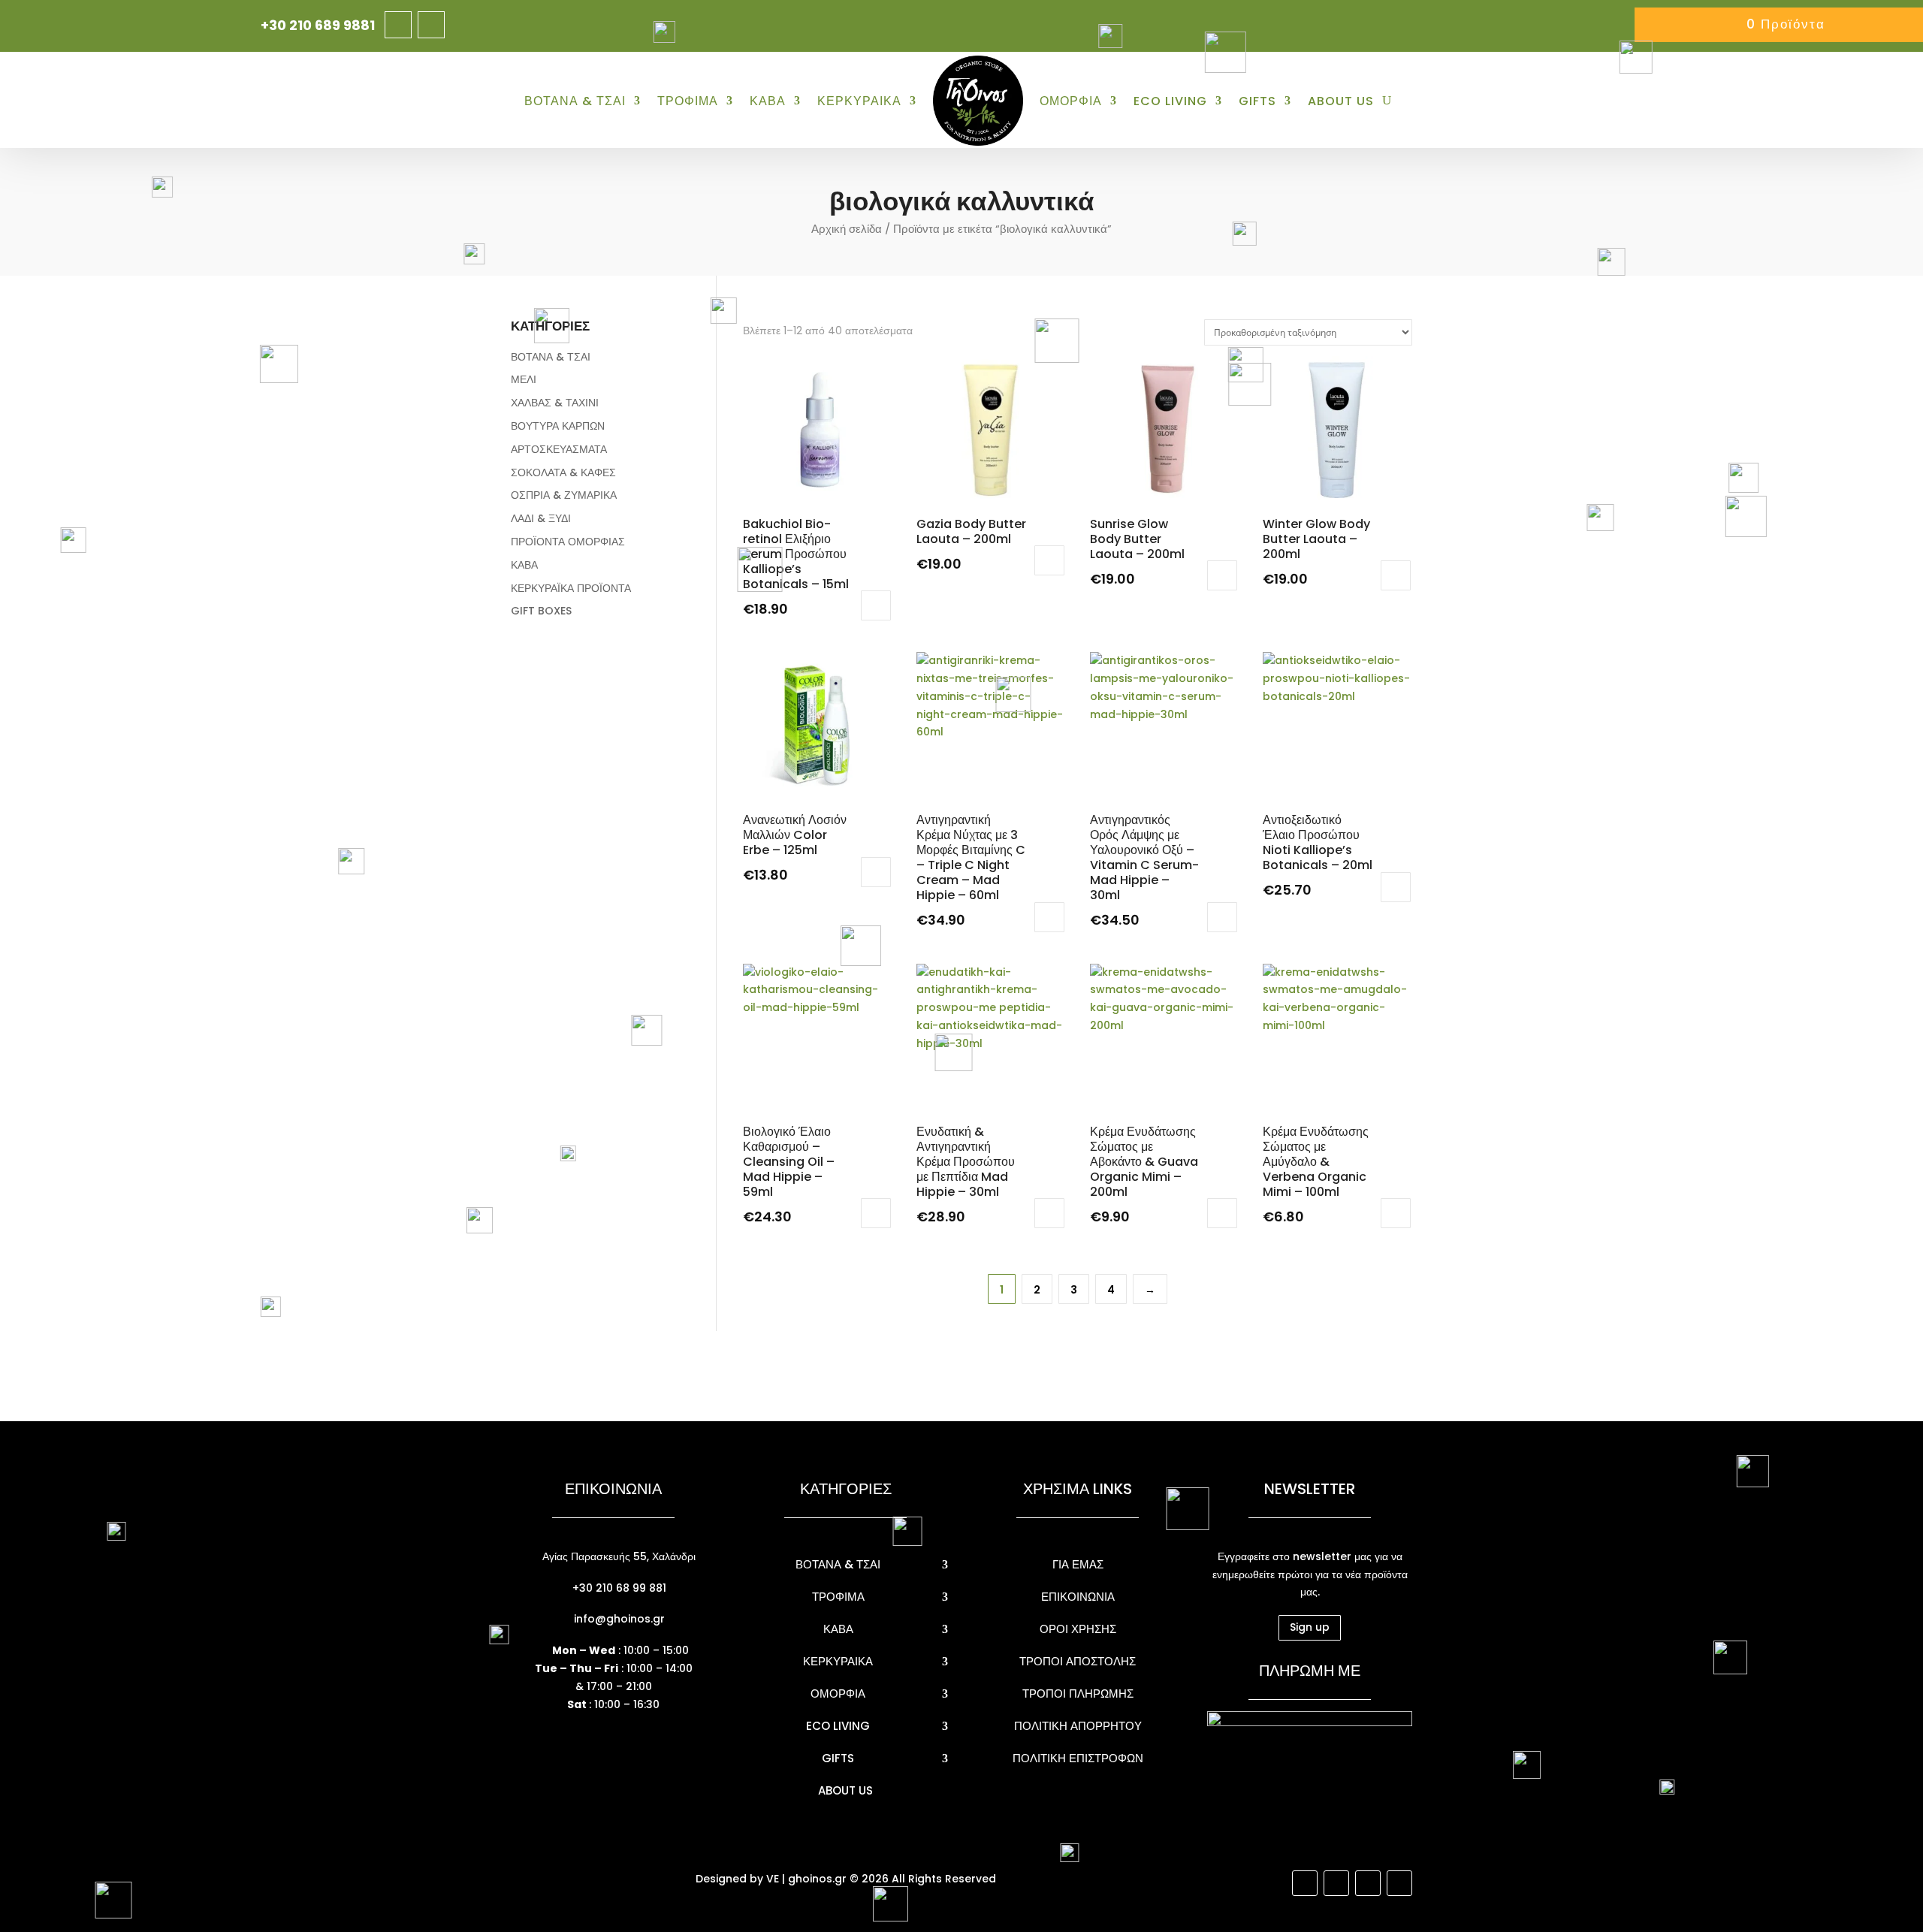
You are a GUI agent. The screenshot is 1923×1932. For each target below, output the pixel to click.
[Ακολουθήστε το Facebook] (398, 25)
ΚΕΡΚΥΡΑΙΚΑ (859, 101)
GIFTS (1257, 101)
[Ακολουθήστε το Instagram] (431, 25)
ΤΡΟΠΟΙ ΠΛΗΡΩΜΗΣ (1078, 1694)
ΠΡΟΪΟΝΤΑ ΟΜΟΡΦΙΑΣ (568, 542)
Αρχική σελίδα (847, 229)
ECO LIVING (1170, 101)
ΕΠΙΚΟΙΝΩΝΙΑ (1078, 1597)
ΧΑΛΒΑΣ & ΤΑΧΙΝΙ (555, 403)
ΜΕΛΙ (524, 379)
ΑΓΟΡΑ (876, 605)
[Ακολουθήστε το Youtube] (1368, 1883)
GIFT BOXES (541, 611)
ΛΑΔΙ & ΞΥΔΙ (541, 518)
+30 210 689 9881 (318, 25)
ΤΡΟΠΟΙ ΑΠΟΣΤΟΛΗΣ (1078, 1661)
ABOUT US (1341, 101)
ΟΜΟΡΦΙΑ (1071, 101)
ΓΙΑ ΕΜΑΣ (1078, 1564)
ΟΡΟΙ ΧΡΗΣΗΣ (1078, 1629)
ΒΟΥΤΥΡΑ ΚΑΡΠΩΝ (558, 426)
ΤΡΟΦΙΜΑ (688, 101)
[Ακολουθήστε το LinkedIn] (1399, 1883)
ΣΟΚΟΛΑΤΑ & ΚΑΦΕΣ (563, 472)
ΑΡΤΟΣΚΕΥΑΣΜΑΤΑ (559, 449)
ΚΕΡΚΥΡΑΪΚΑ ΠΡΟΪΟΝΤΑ (571, 588)
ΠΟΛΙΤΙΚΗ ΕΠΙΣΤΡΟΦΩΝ (1078, 1758)
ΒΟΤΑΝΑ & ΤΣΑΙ (575, 101)
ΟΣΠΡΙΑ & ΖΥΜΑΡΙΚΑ (564, 495)
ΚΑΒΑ (768, 101)
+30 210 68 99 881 (618, 1588)
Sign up (1310, 1627)
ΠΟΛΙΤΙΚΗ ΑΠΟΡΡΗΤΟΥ (1078, 1726)
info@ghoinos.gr (618, 1619)
